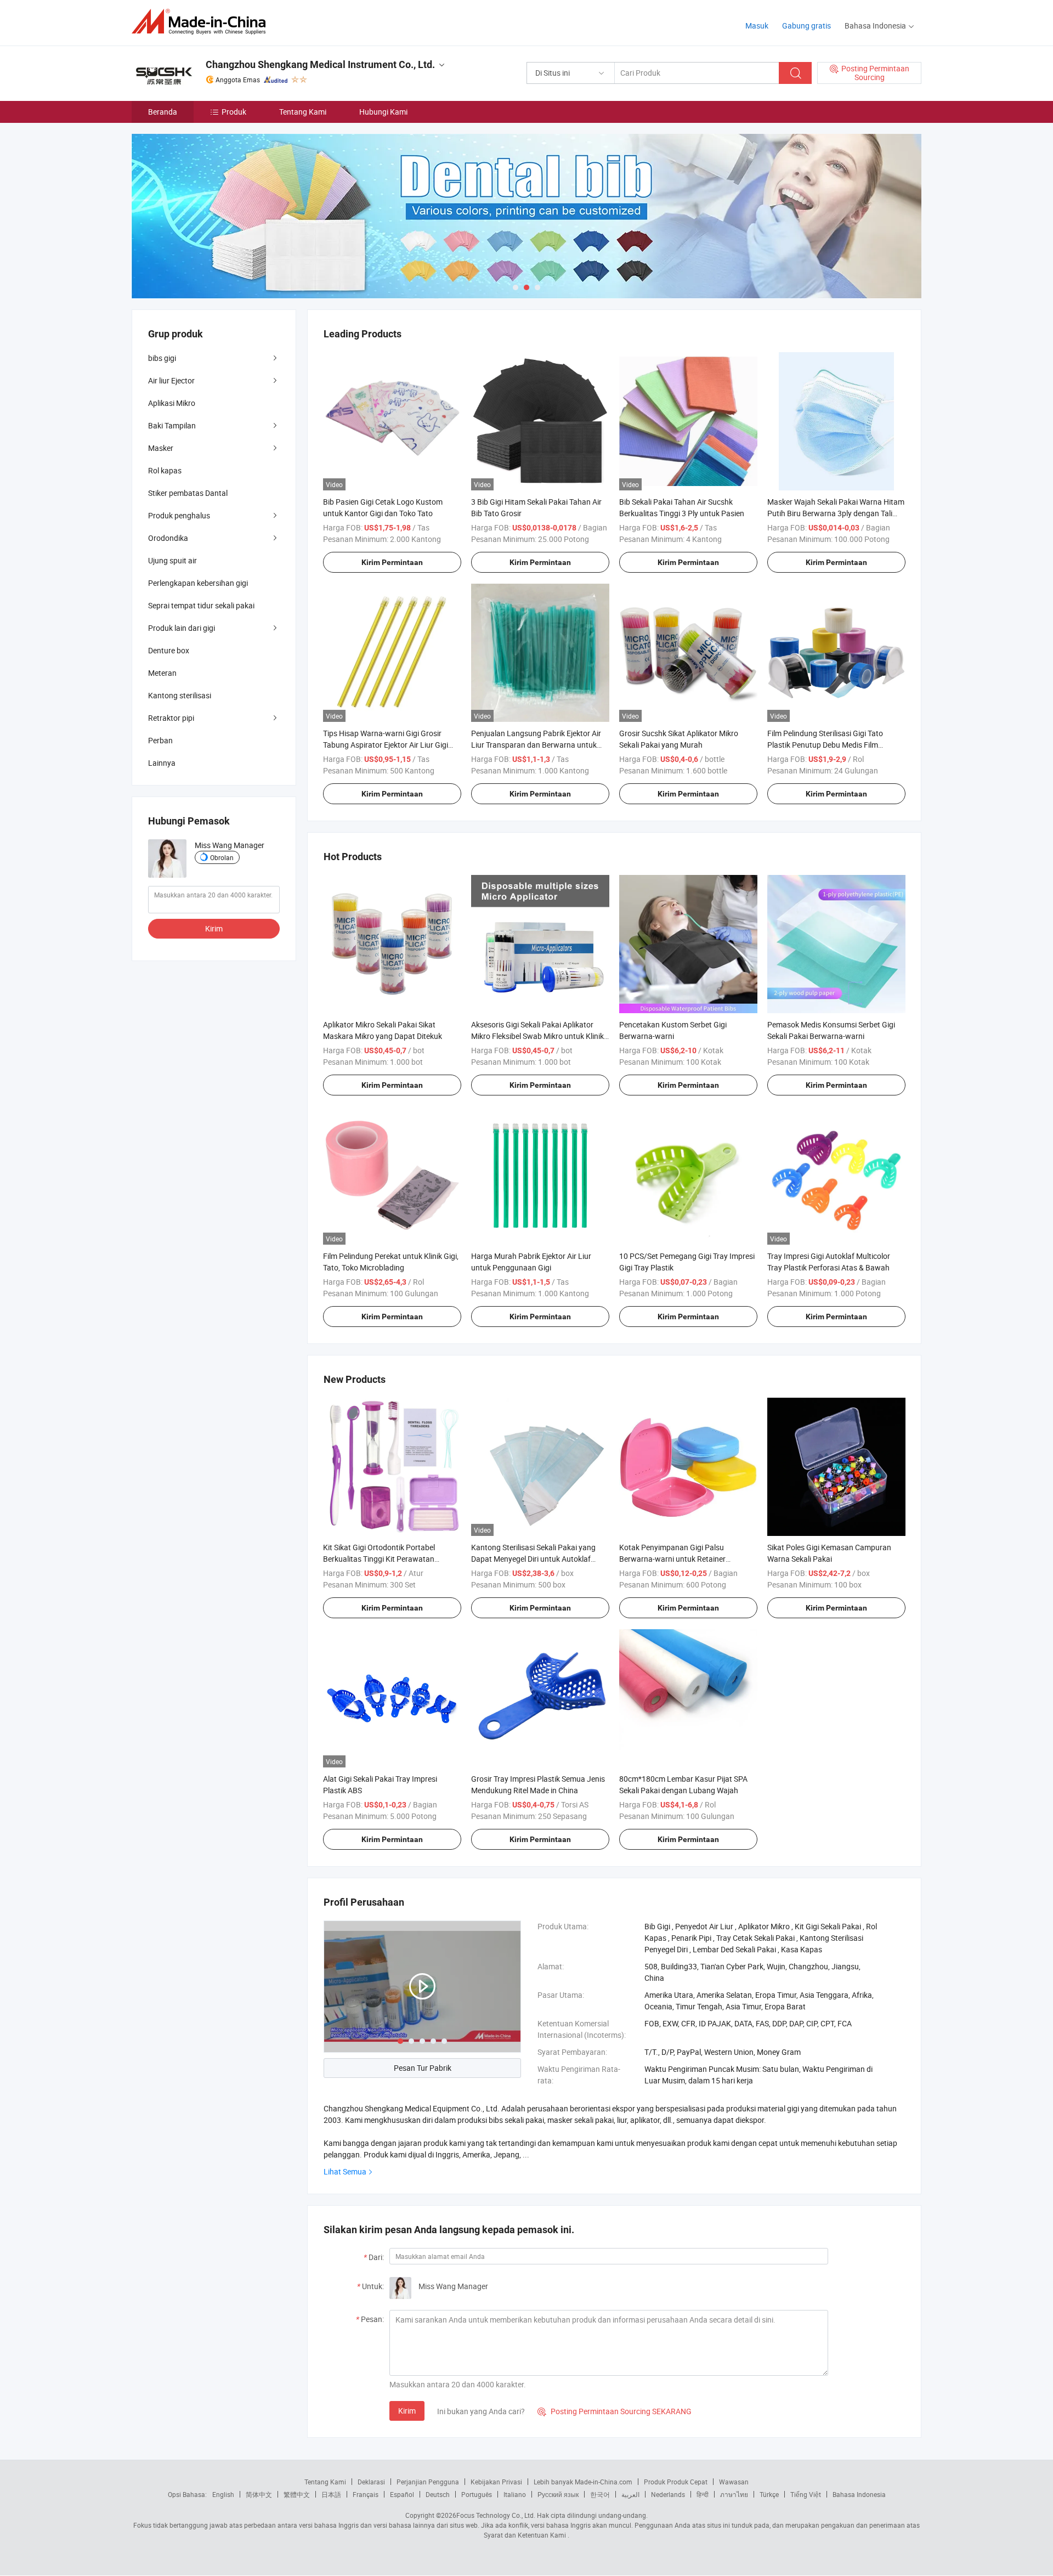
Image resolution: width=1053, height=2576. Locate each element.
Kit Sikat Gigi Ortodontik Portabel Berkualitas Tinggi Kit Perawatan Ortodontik (379, 1559)
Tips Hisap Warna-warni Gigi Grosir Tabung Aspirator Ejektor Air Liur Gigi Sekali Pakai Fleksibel (386, 745)
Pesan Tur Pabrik (423, 2068)
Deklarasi (371, 2482)
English (223, 2494)
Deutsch (438, 2494)
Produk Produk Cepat (676, 2482)
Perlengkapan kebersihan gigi (198, 583)
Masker (161, 448)
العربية (630, 2494)
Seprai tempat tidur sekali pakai (201, 605)
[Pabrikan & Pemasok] (202, 22)
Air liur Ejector (171, 380)
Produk (234, 112)
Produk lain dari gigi (182, 628)
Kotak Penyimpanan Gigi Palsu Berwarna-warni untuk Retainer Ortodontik (672, 1559)
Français (366, 2494)
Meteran (162, 673)
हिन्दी (703, 2494)
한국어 (600, 2494)
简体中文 (259, 2494)
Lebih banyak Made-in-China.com (583, 2482)
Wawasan (734, 2482)
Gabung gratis (806, 26)
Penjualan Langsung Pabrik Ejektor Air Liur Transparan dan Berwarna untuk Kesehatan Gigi (536, 745)
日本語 (331, 2494)
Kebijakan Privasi (496, 2482)
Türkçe (769, 2494)
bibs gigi (162, 358)
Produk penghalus (179, 515)
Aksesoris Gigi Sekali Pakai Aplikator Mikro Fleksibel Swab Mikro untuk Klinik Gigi (537, 1036)
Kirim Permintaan (392, 562)
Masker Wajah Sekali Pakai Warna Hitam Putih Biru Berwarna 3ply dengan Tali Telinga (836, 513)
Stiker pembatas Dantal (188, 493)
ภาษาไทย (734, 2494)
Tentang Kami (303, 112)
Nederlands (668, 2494)
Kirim (407, 2411)
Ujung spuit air (172, 560)
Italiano (515, 2494)
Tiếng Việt (806, 2494)
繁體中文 (297, 2494)
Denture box (169, 650)
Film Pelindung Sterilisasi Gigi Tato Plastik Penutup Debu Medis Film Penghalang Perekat (825, 745)
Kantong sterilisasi (180, 695)
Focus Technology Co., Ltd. (496, 2515)
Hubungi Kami (383, 112)
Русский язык (558, 2494)
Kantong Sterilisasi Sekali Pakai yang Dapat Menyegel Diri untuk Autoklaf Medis (533, 1559)
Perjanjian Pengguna (428, 2482)
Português (477, 2494)
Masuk (757, 26)
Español (402, 2494)
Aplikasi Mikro (172, 403)
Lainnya (162, 763)
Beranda (163, 112)
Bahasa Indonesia (859, 2494)
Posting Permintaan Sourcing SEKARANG (615, 2411)
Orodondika (168, 538)
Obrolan (222, 857)
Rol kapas (165, 470)
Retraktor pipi (171, 718)
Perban (160, 740)
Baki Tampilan (172, 425)
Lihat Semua (345, 2171)
